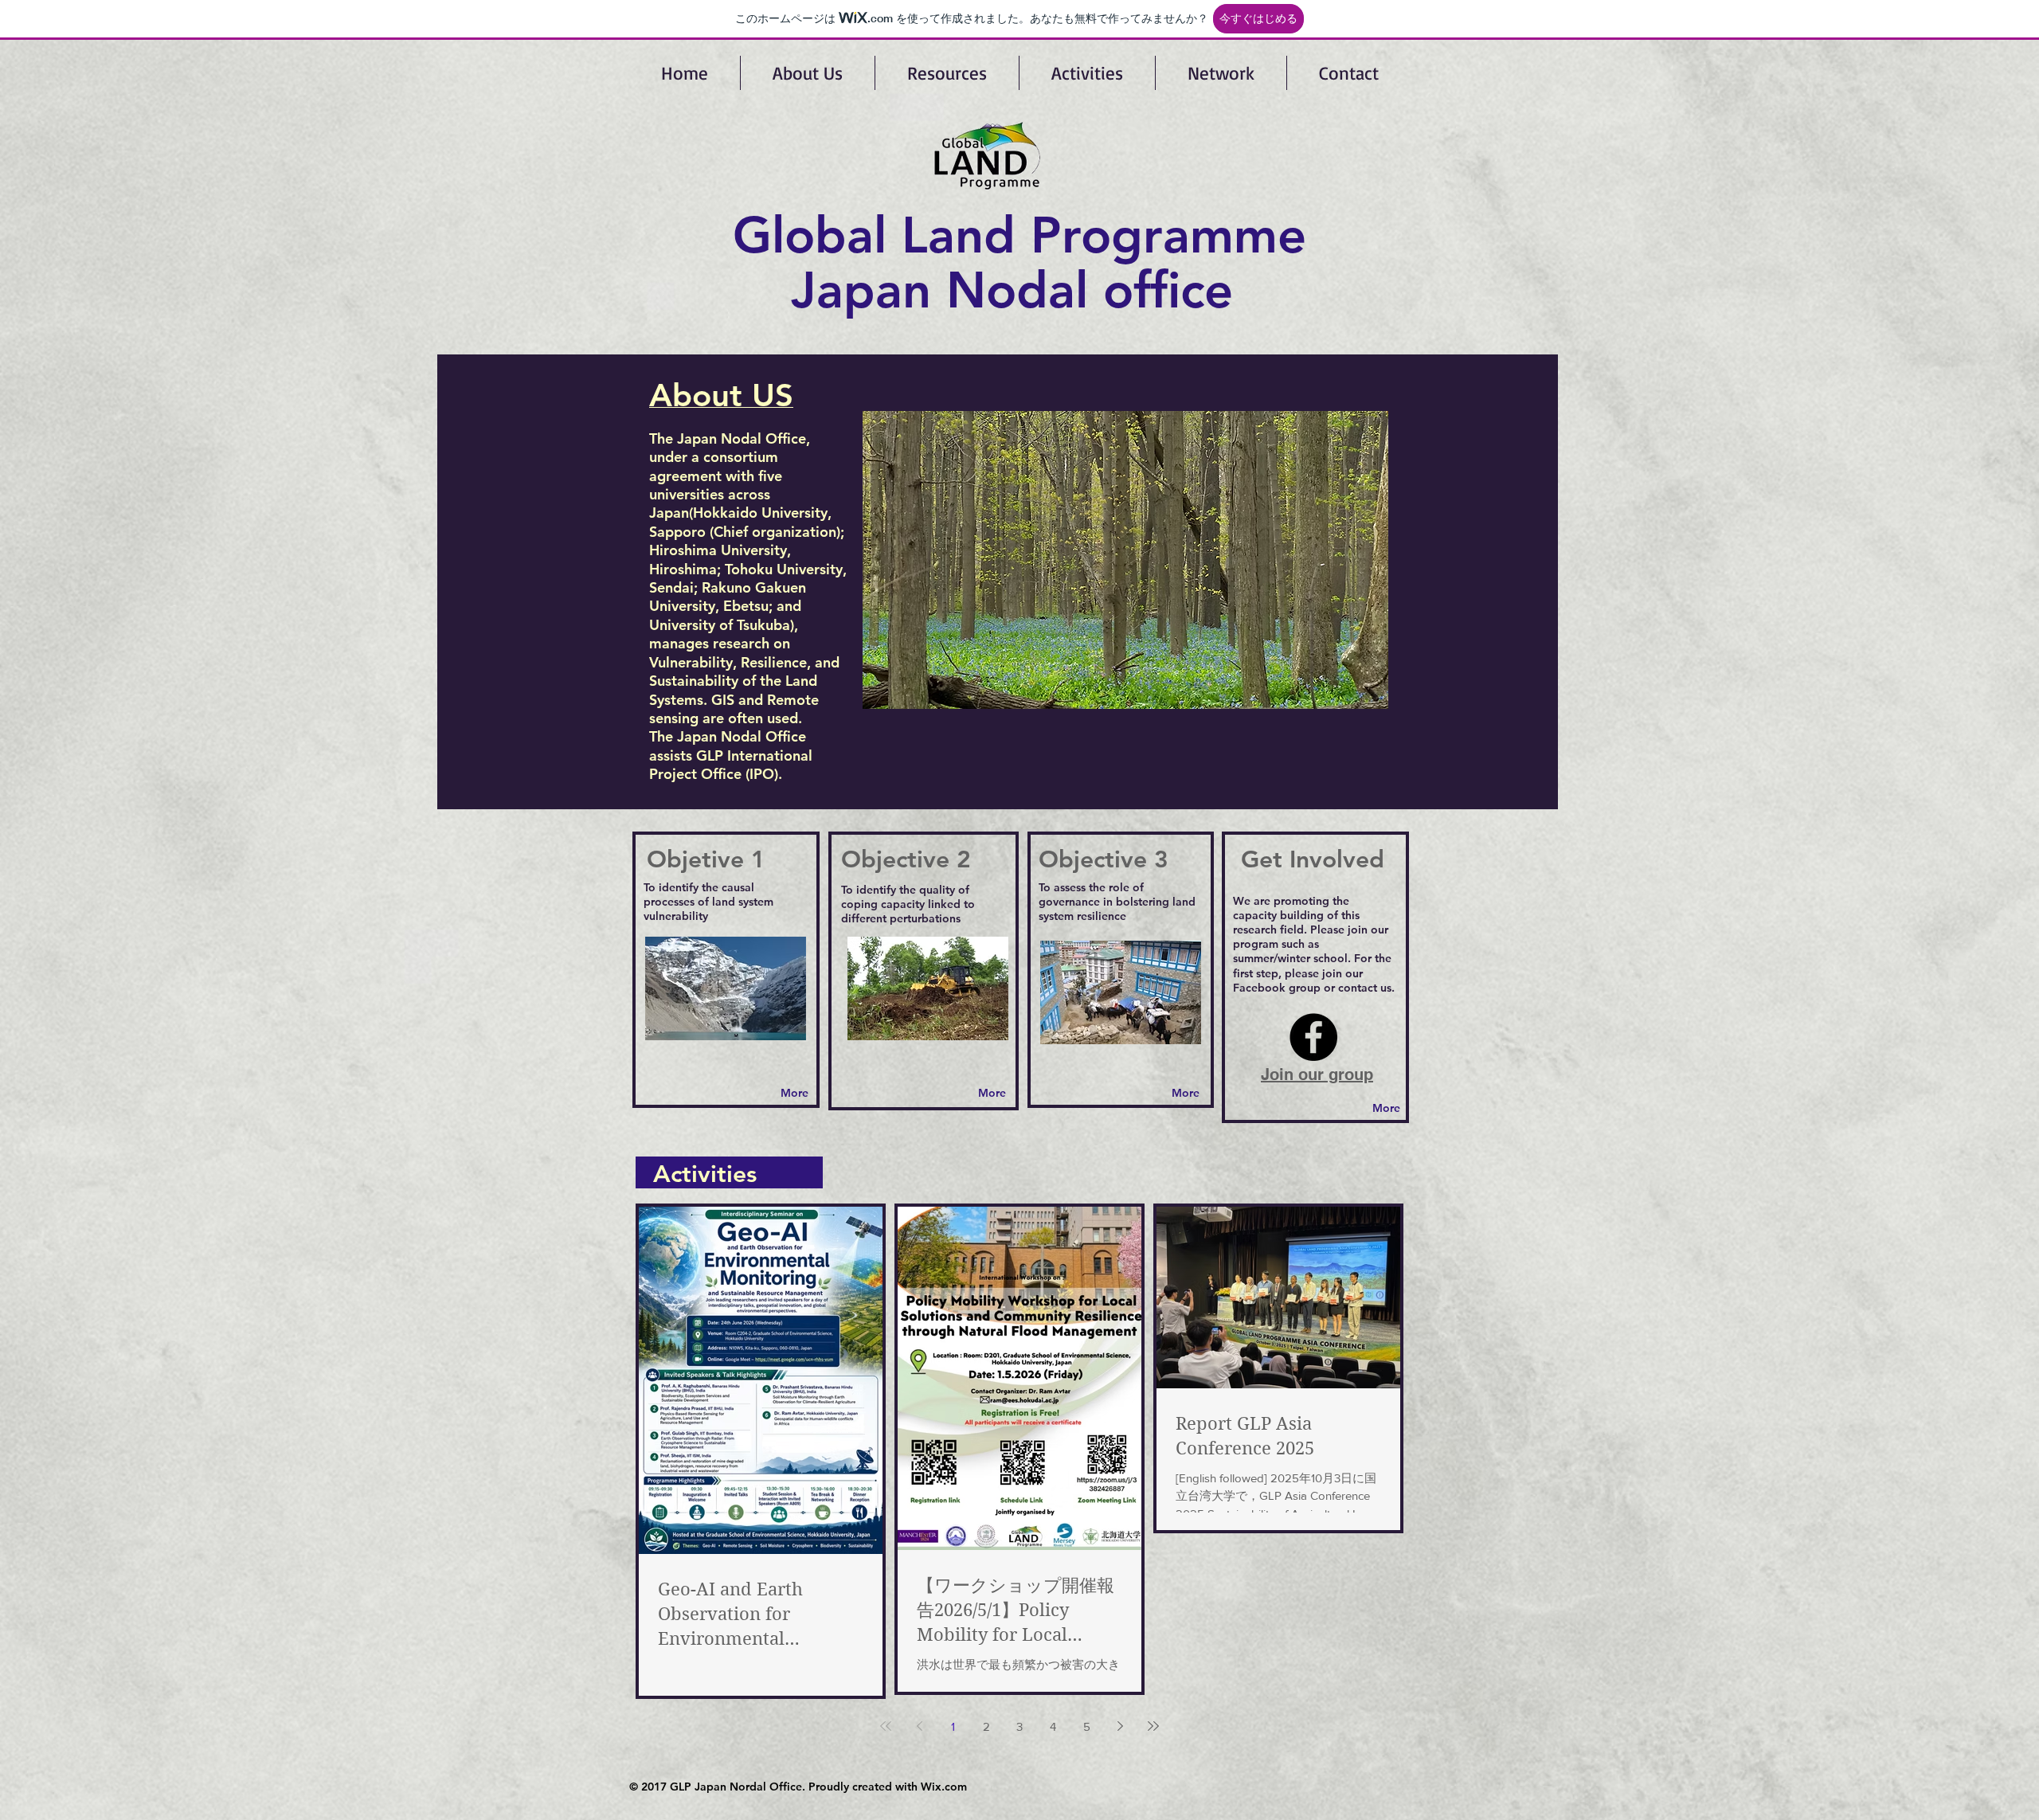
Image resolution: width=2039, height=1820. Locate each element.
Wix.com (944, 1787)
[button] (1125, 560)
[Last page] (1153, 1726)
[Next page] (1120, 1726)
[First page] (886, 1726)
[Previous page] (919, 1726)
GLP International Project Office (731, 765)
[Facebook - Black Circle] (1313, 1037)
